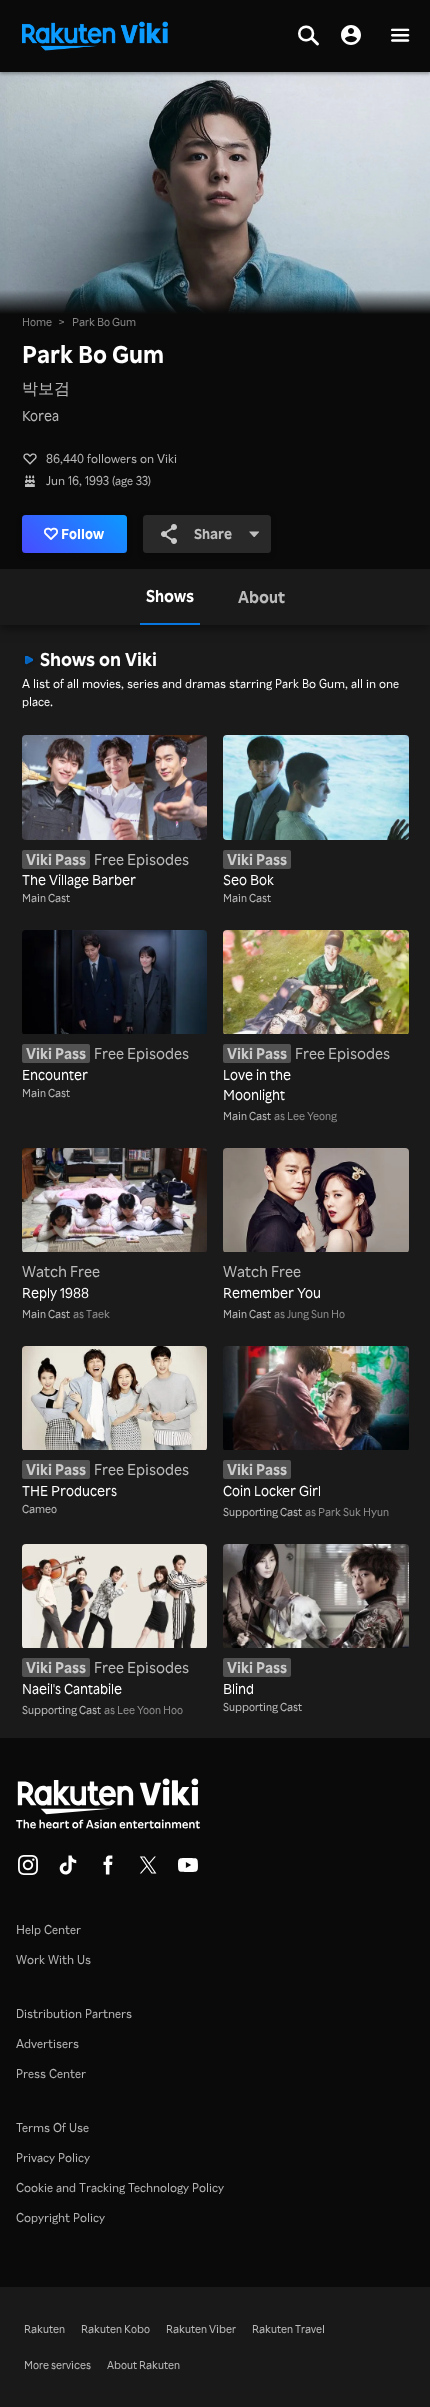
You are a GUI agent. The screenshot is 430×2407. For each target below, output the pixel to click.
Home (37, 322)
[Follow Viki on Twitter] (148, 1871)
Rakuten (44, 2329)
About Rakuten (143, 2365)
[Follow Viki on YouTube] (188, 1871)
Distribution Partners (74, 2013)
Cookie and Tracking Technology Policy (120, 2187)
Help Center (48, 1929)
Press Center (51, 2073)
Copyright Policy (60, 2217)
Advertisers (47, 2043)
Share (213, 533)
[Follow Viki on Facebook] (108, 1871)
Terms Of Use (52, 2127)
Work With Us (53, 1959)
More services (57, 2365)
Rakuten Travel (288, 2329)
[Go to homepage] (95, 34)
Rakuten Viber (201, 2329)
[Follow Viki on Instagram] (28, 1871)
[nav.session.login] (351, 36)
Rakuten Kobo (115, 2329)
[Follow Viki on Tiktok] (68, 1871)
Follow (82, 533)
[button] (400, 36)
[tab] (170, 597)
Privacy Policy (53, 2157)
